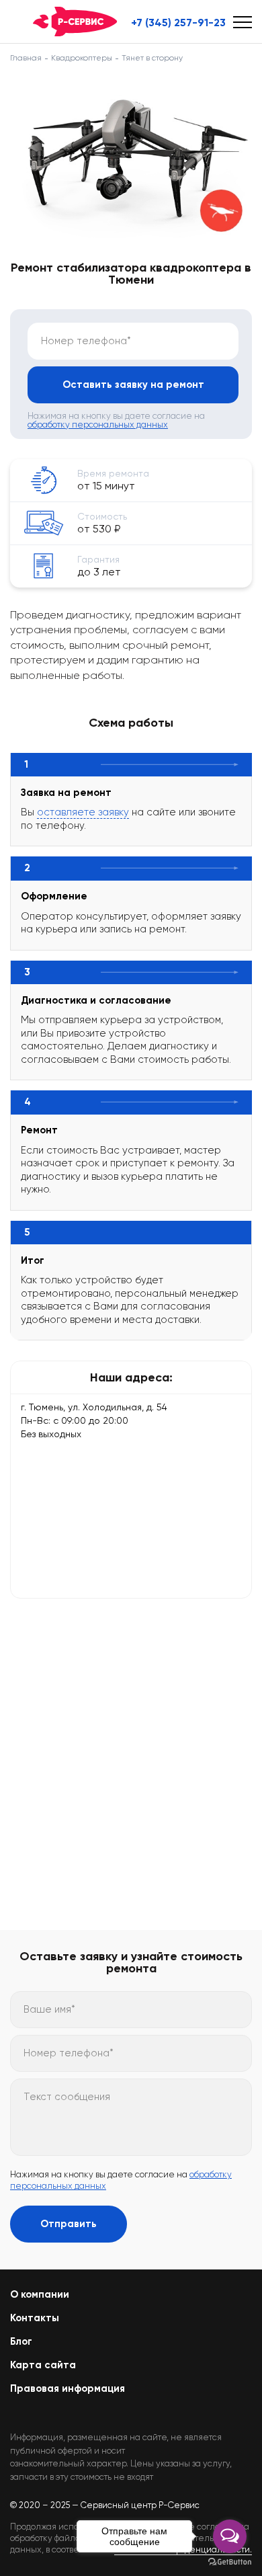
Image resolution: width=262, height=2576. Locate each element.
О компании (40, 2294)
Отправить (69, 2224)
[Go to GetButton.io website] (230, 2562)
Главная (26, 58)
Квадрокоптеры (82, 58)
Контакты (35, 2318)
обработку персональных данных (98, 425)
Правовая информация (68, 2388)
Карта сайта (43, 2365)
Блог (21, 2341)
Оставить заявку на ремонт (133, 385)
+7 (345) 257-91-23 (178, 23)
